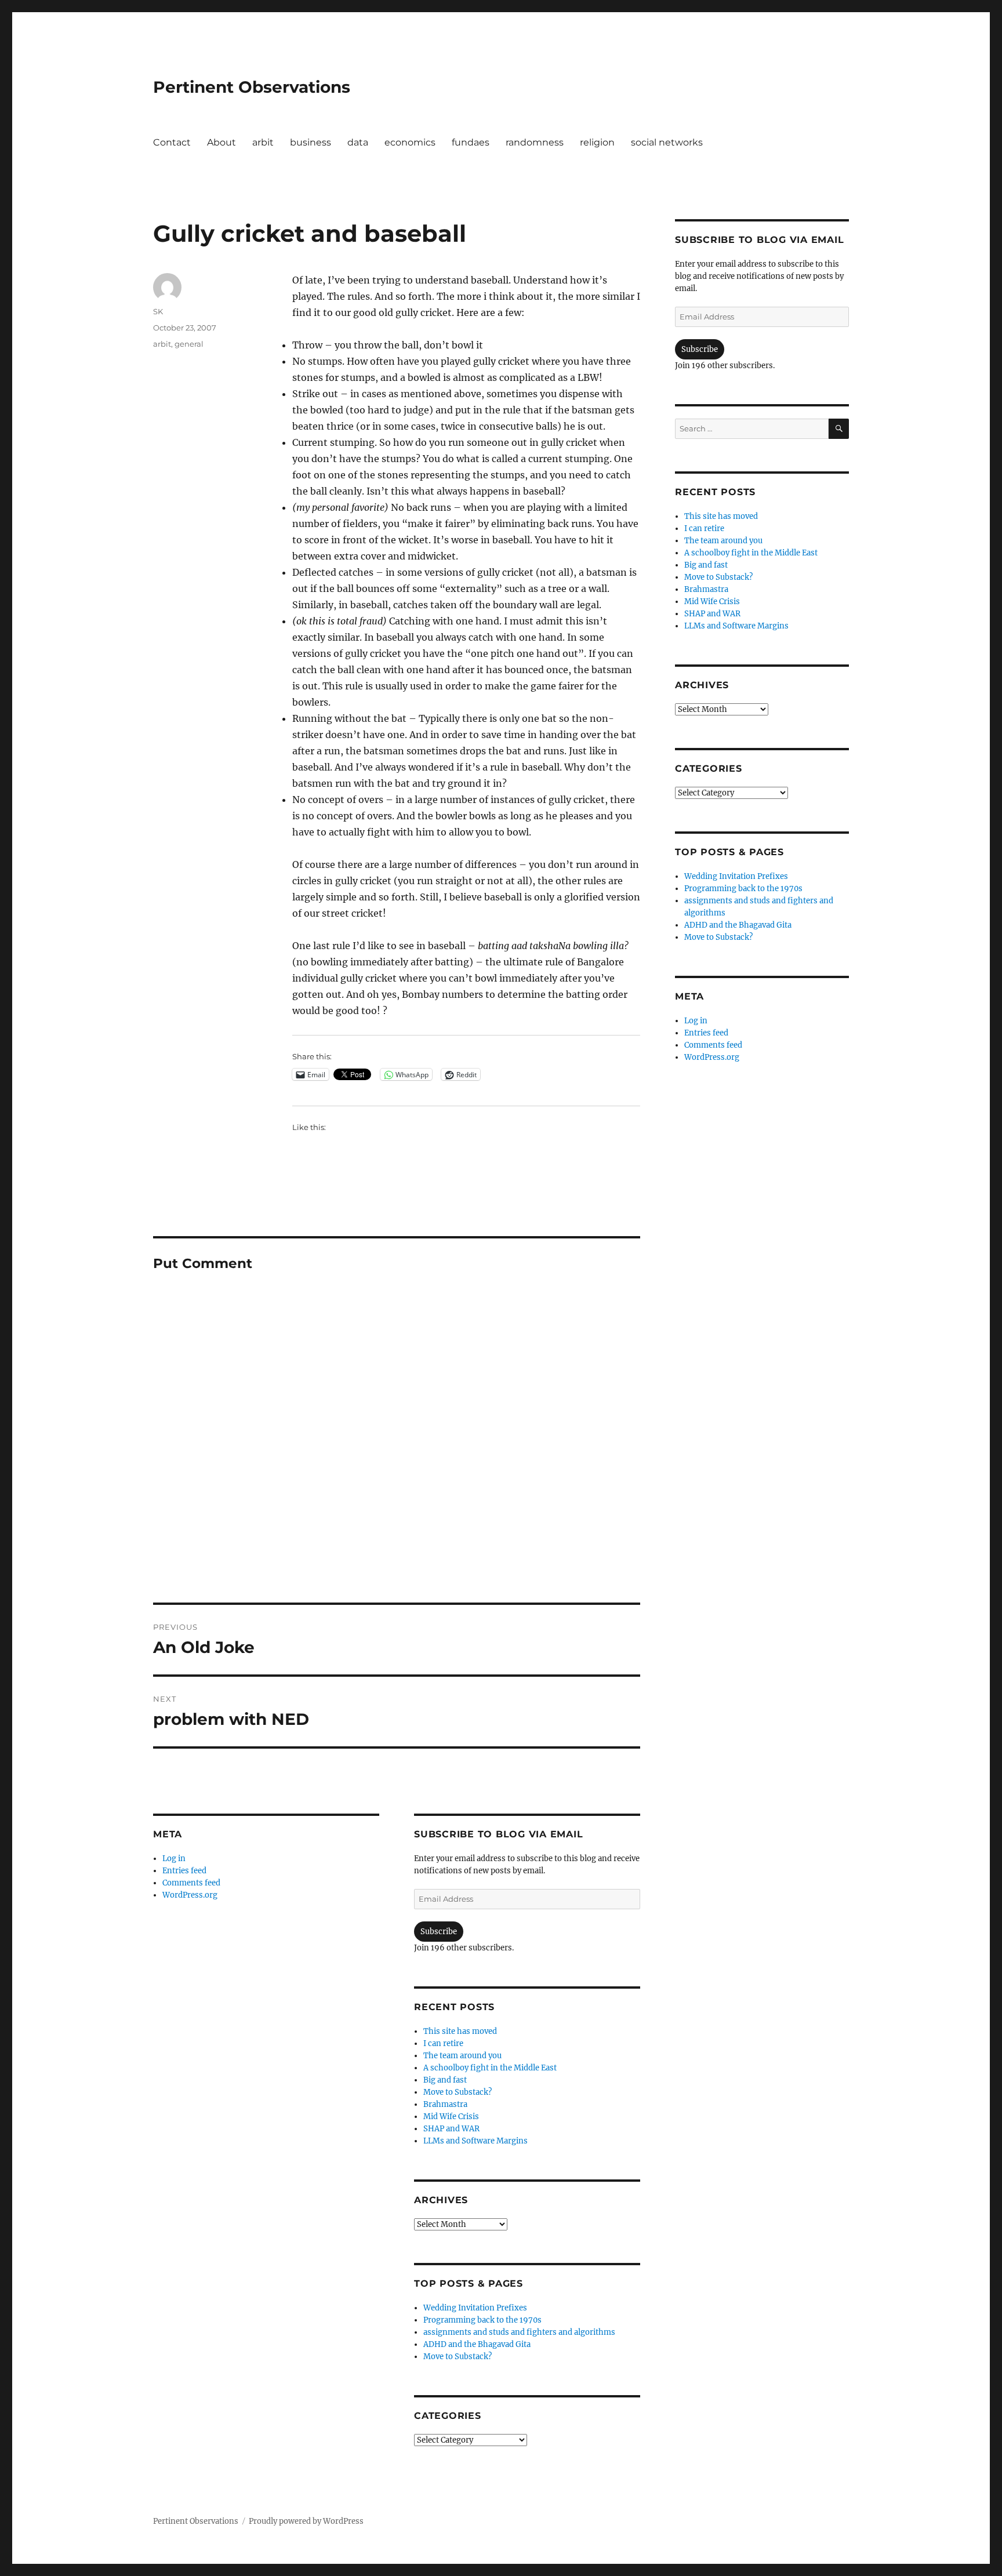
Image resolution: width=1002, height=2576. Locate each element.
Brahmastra (445, 2104)
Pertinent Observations (252, 87)
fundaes (471, 142)
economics (410, 142)
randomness (535, 142)
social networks (667, 142)
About (222, 142)
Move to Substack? (458, 2092)
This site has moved (460, 2031)
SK (158, 311)
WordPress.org (190, 1895)
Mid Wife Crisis (451, 2117)
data (358, 142)
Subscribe (439, 1932)
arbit (263, 142)
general (189, 344)
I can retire (443, 2043)
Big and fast (445, 2080)
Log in (174, 1859)
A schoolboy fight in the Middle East (490, 2068)
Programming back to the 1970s (482, 2320)
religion (597, 142)
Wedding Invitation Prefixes (475, 2308)
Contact (172, 142)
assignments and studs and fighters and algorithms (519, 2332)
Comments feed (191, 1883)
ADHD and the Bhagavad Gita (477, 2344)
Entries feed (184, 1871)
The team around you (462, 2056)
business (311, 142)
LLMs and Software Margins (475, 2141)
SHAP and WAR (451, 2129)
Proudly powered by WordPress (306, 2521)
